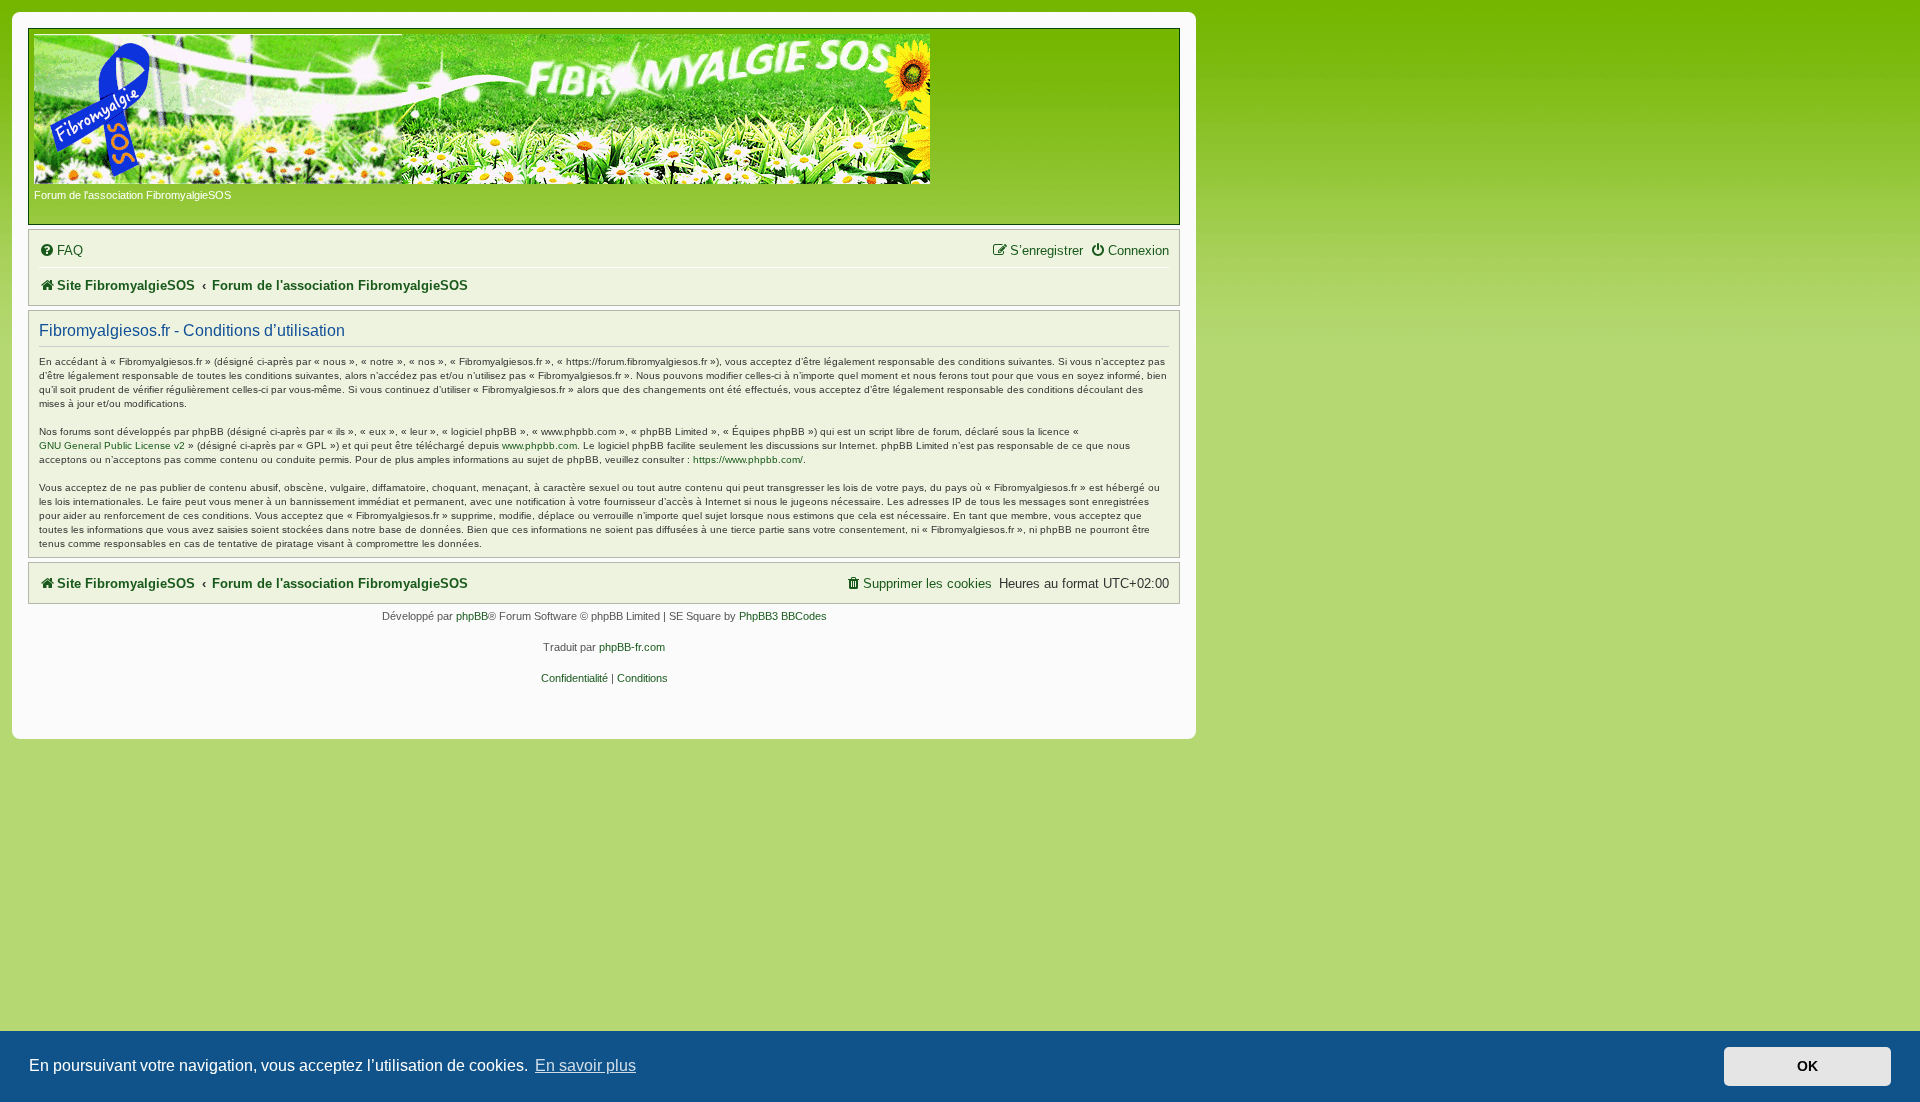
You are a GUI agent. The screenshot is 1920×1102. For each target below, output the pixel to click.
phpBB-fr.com (632, 647)
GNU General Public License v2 (112, 445)
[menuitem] (61, 250)
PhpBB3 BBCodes (783, 616)
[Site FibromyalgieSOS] (513, 111)
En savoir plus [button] (585, 1065)
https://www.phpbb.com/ (748, 459)
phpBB (472, 616)
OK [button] (1807, 1066)
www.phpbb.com (539, 445)
